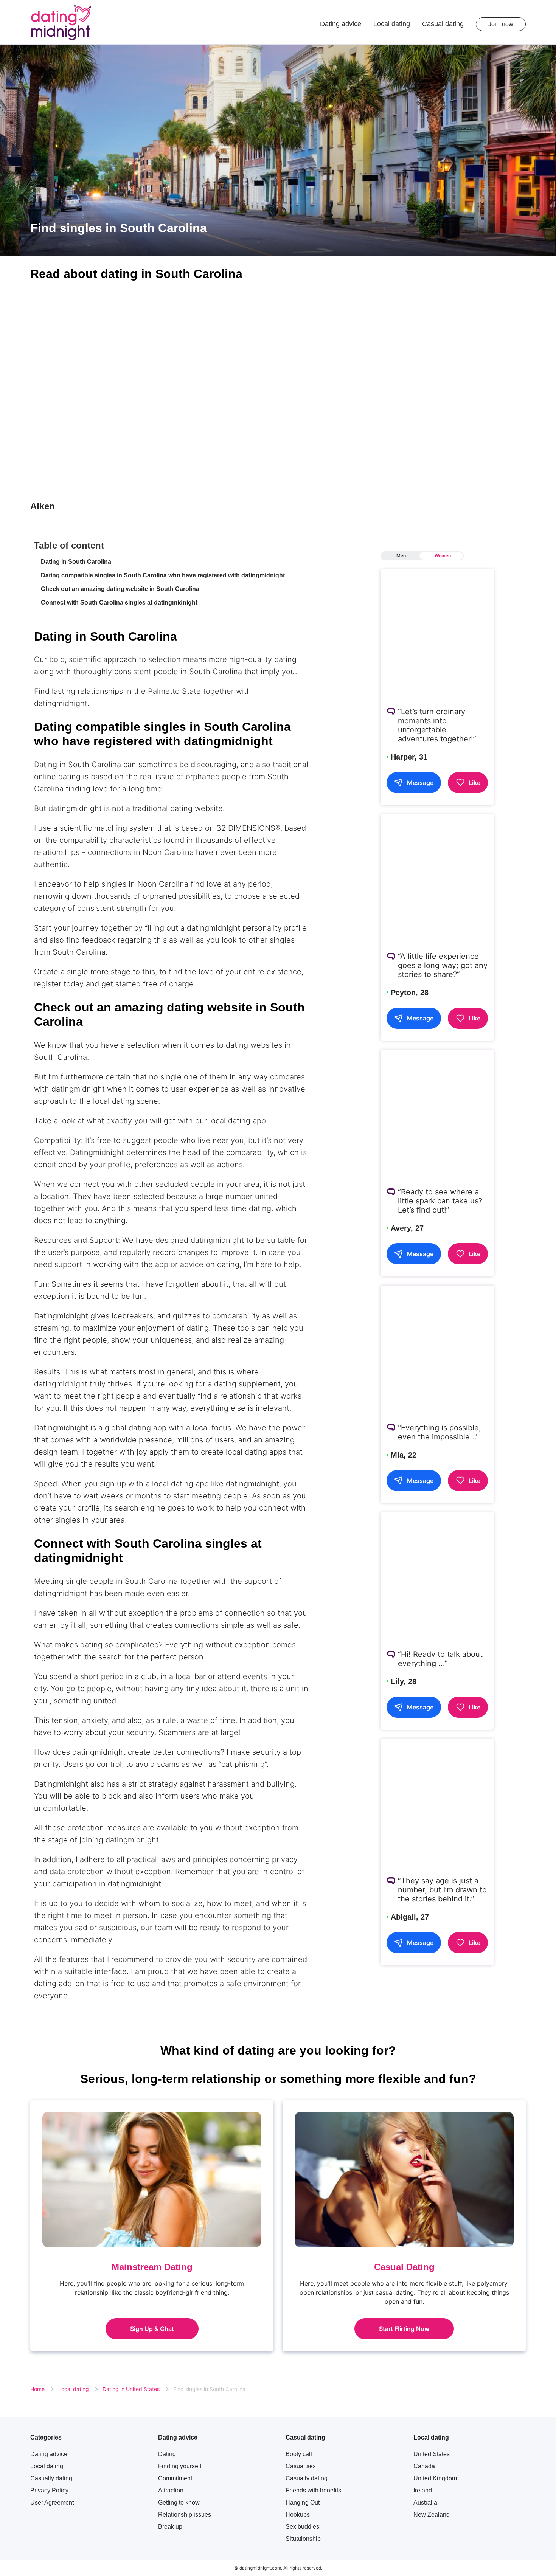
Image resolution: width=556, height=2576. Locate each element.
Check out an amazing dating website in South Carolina (120, 589)
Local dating (392, 24)
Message (420, 782)
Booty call (299, 2454)
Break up (170, 2527)
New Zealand (432, 2515)
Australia (425, 2502)
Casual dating (443, 24)
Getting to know (179, 2502)
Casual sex (301, 2466)
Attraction (171, 2490)
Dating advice (341, 24)
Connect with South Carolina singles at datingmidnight (119, 603)
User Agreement (52, 2502)
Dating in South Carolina (76, 562)
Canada (424, 2466)
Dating (167, 2454)
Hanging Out (303, 2502)
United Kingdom (435, 2478)
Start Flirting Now (404, 2329)
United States (432, 2454)
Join (501, 24)
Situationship (303, 2539)
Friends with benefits (313, 2490)
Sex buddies (302, 2527)
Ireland (423, 2490)
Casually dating (51, 2478)
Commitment (175, 2478)
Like (474, 782)
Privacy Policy (49, 2490)
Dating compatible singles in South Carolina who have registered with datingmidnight (163, 575)
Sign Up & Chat (152, 2329)
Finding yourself (180, 2466)
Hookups (298, 2515)
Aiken (43, 506)
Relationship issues (185, 2515)
